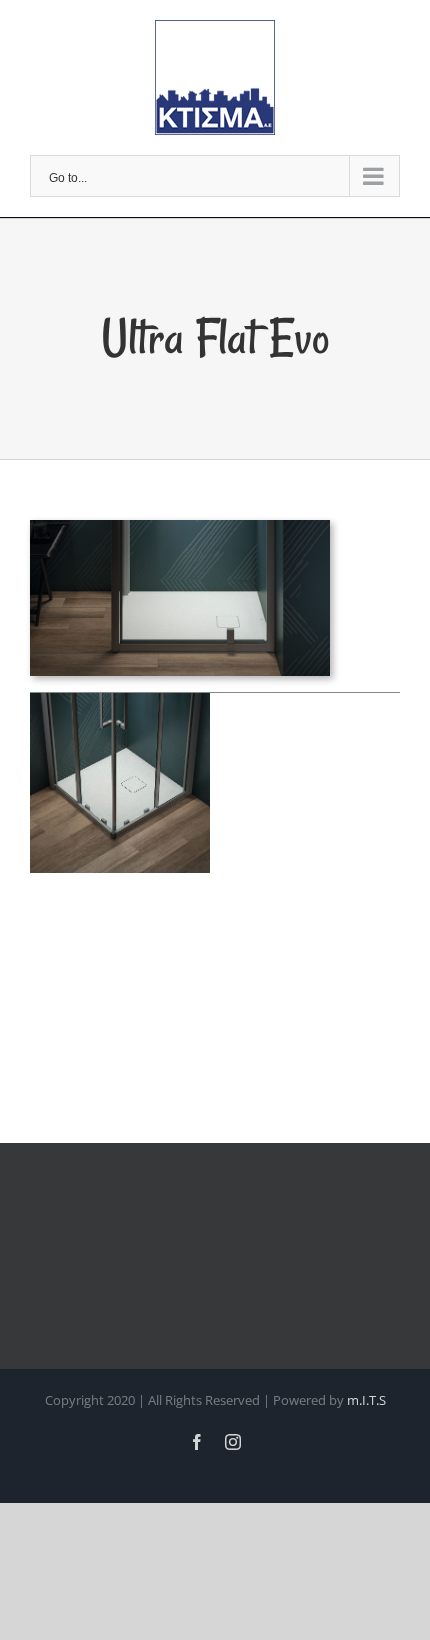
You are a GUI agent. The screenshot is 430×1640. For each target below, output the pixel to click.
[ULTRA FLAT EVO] (180, 534)
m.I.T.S (366, 1400)
